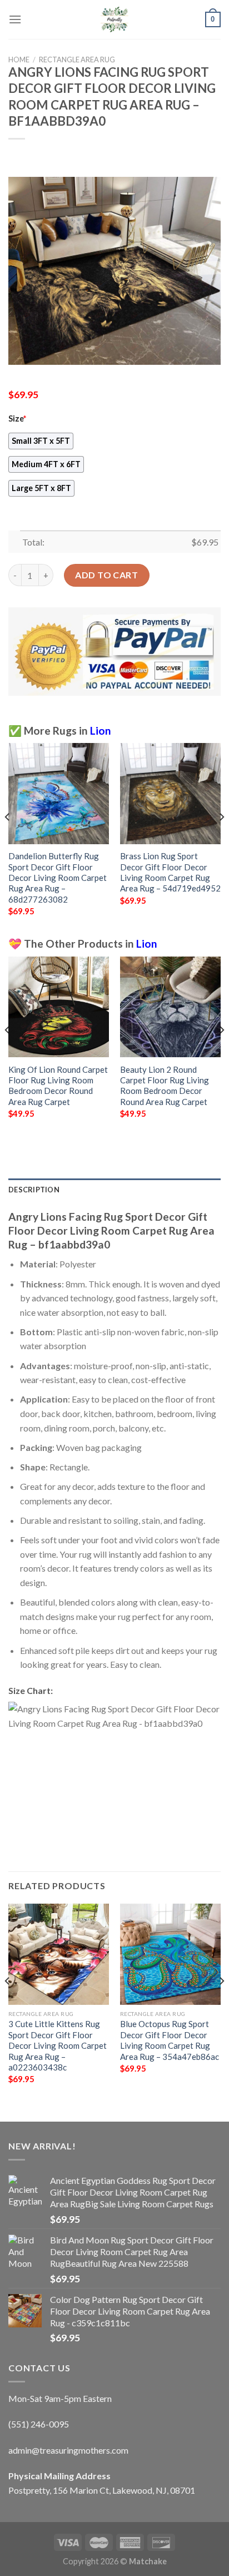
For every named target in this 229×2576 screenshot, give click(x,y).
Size (17, 418)
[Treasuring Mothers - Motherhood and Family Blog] (114, 19)
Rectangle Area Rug (77, 60)
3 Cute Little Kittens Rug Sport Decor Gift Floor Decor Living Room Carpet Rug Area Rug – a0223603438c (58, 2045)
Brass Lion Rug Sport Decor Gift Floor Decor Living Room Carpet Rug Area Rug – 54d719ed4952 (170, 872)
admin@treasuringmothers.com (68, 2450)
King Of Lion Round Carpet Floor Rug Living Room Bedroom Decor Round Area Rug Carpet (58, 1086)
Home (19, 60)
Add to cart (106, 575)
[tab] (114, 1190)
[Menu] (15, 19)
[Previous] (8, 839)
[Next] (221, 839)
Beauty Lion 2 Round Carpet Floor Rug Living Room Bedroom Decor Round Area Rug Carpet (165, 1086)
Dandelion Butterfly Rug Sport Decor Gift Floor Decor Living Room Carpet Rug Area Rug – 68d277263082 (58, 878)
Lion (101, 730)
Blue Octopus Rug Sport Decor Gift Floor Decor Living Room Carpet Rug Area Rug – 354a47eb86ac (170, 2040)
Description (34, 1190)
